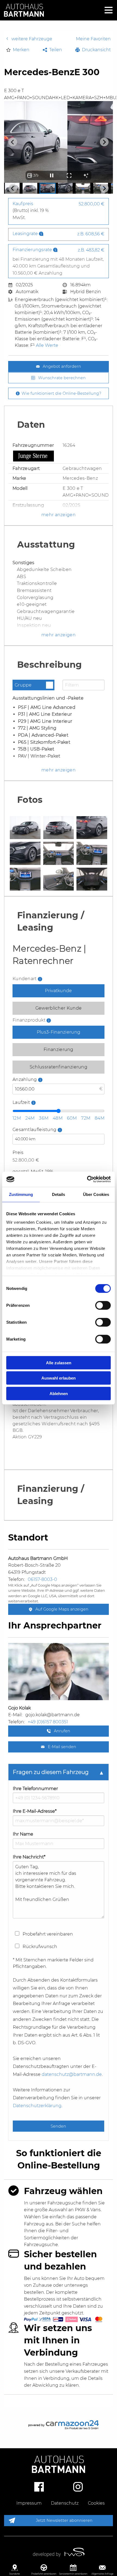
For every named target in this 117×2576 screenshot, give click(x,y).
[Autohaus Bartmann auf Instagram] (78, 2486)
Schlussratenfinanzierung (59, 1067)
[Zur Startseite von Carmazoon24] (59, 2425)
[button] (18, 50)
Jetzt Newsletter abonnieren (64, 2520)
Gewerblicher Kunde (59, 1008)
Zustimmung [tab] (21, 1194)
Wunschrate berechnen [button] (62, 378)
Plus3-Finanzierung (59, 1032)
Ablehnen (59, 1393)
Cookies (96, 2503)
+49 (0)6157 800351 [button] (48, 1722)
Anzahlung (41, 1088)
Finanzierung (59, 1049)
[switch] (103, 1305)
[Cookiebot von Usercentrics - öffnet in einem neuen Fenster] (87, 1179)
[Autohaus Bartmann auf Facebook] (39, 2486)
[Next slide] (104, 142)
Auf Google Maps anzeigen (61, 1609)
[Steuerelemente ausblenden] (86, 175)
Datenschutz (65, 2503)
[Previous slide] (13, 142)
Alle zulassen (59, 1363)
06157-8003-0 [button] (42, 1579)
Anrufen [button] (61, 1731)
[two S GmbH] (59, 2552)
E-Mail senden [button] (61, 1747)
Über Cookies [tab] (96, 1194)
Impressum (29, 2503)
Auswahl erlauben (59, 1378)
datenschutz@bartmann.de (72, 2074)
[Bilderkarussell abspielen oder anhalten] (52, 175)
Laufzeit (38, 1103)
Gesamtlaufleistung (51, 1138)
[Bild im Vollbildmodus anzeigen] (69, 175)
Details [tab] (59, 1194)
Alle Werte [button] (47, 345)
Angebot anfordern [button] (62, 366)
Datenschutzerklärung (37, 2106)
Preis (18, 1152)
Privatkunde (58, 991)
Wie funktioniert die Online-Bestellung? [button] (61, 393)
